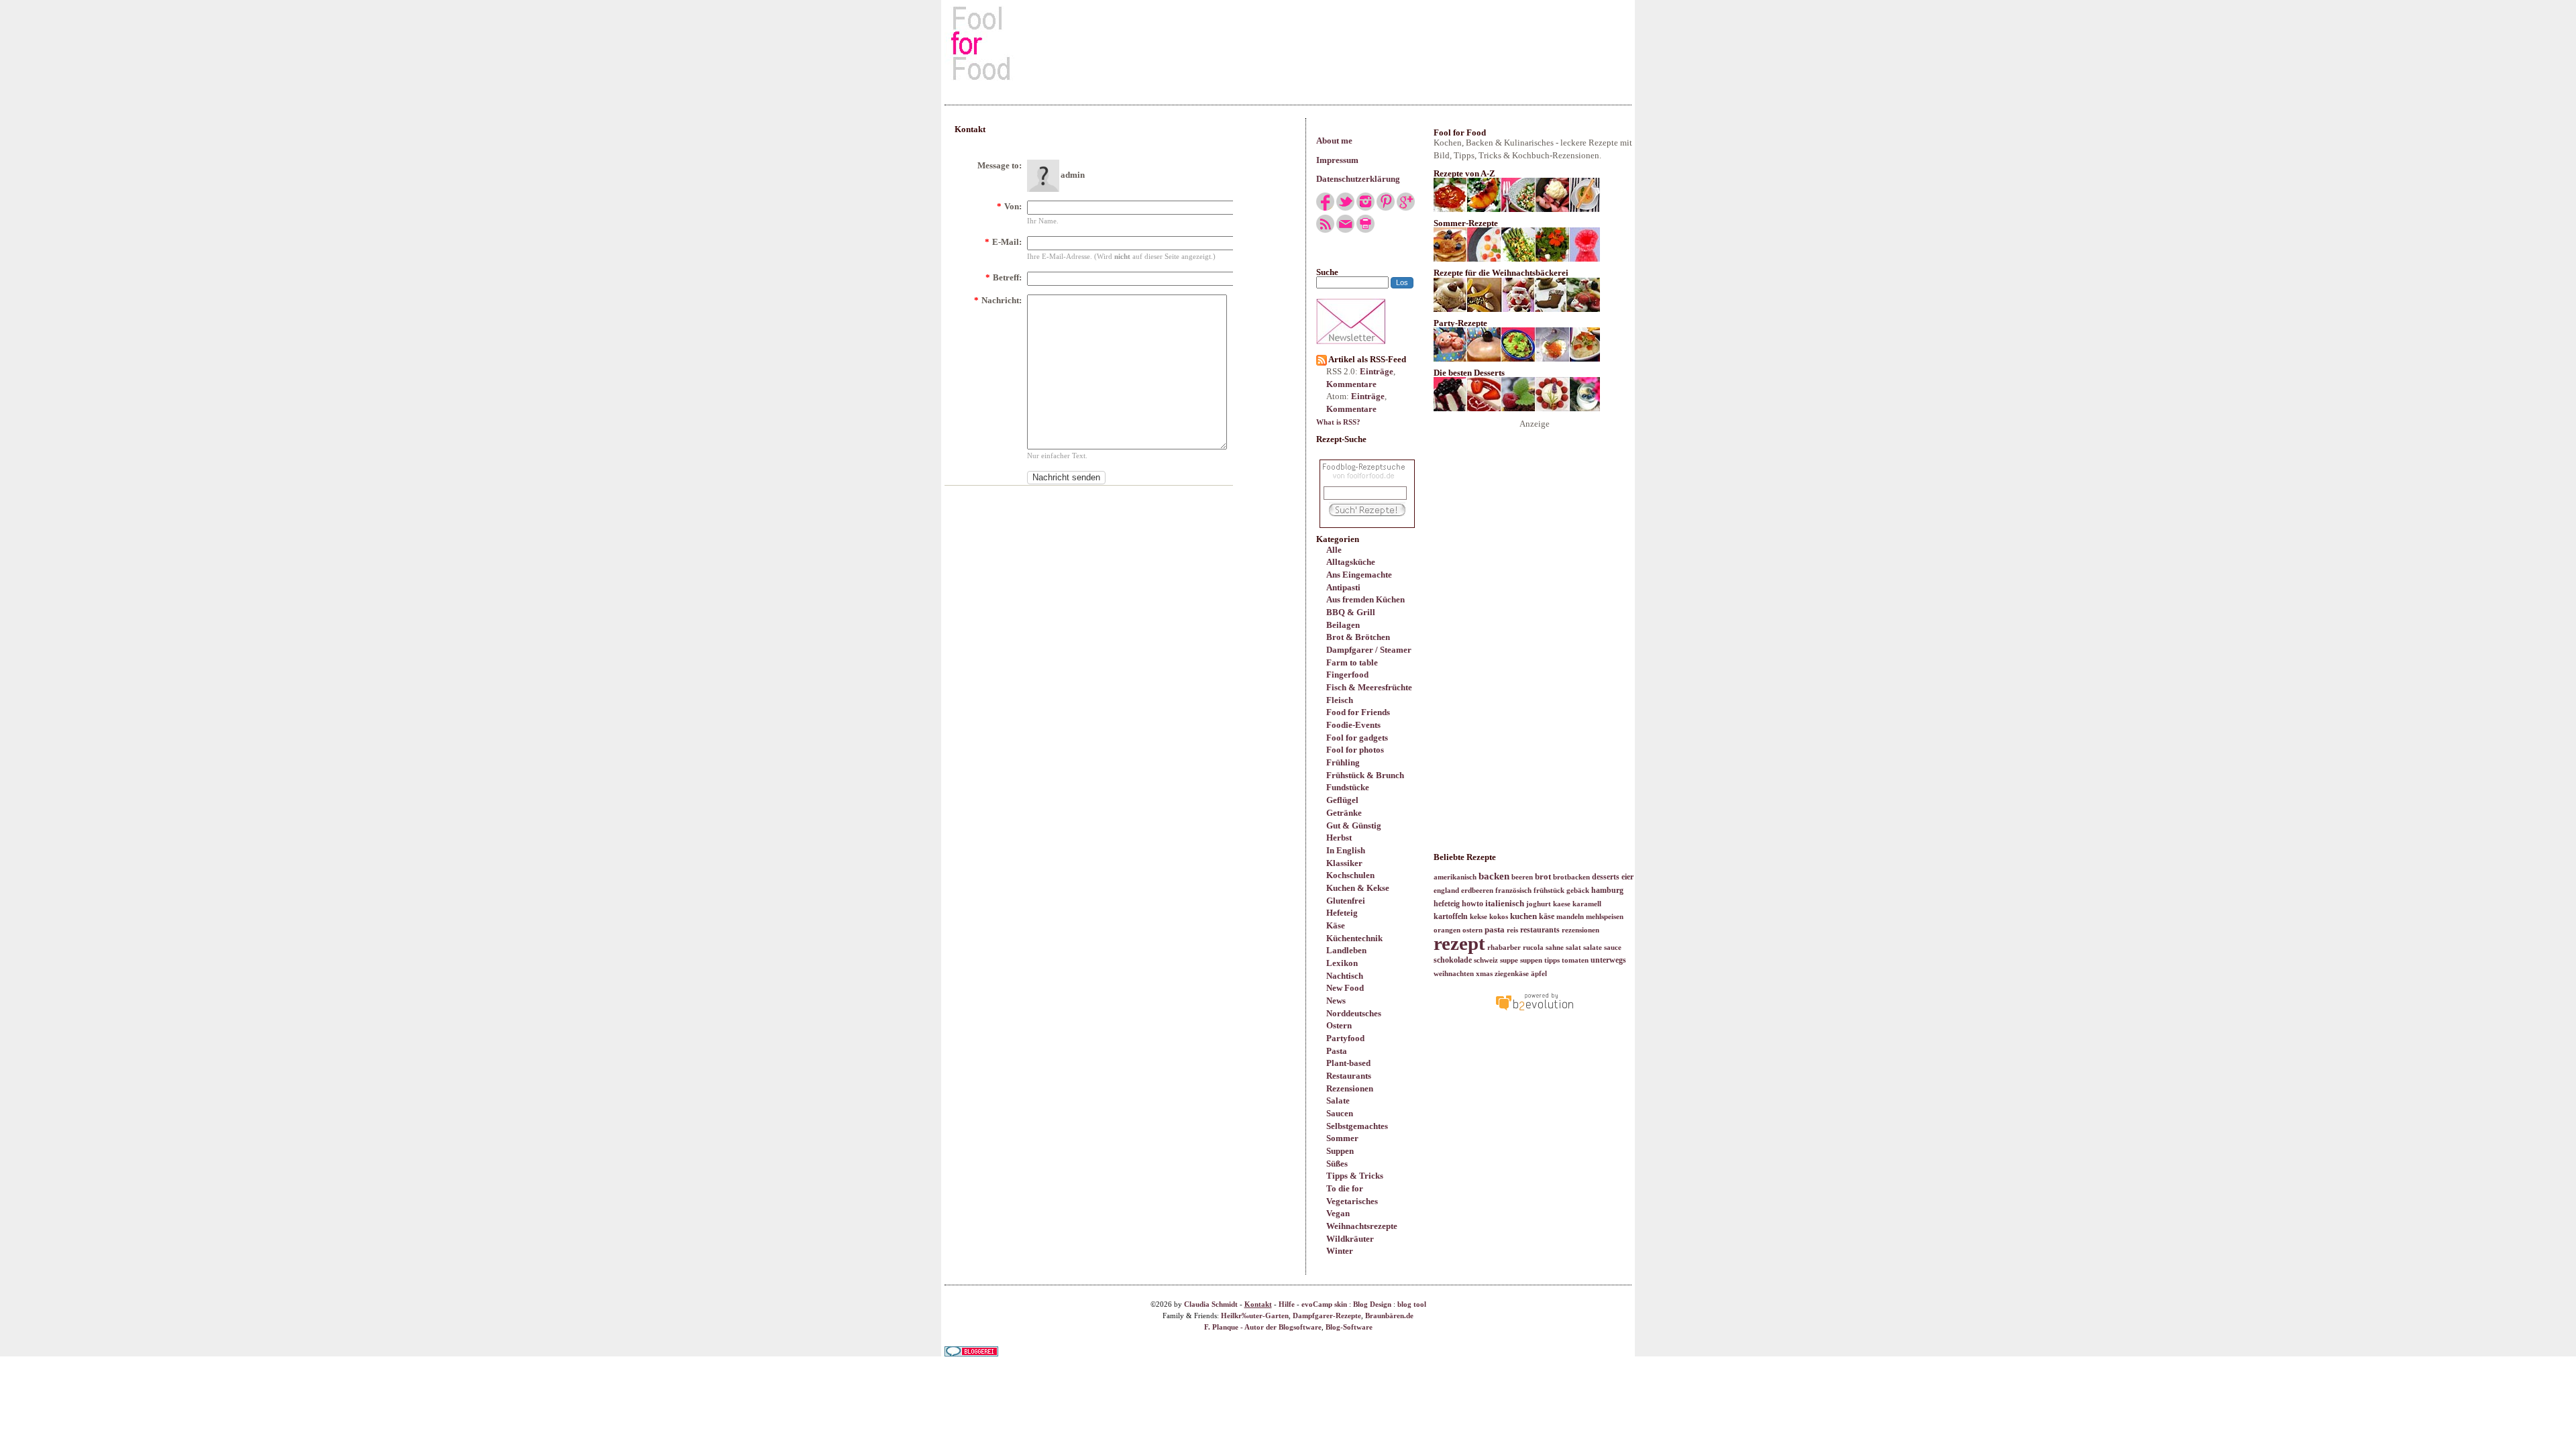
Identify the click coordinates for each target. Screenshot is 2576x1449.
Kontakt (1258, 1304)
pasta (1495, 929)
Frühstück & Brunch (1365, 775)
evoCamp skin (1324, 1304)
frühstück (1549, 891)
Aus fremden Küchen (1365, 599)
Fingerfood (1347, 675)
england (1446, 891)
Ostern (1339, 1025)
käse (1547, 916)
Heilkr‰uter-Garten (1255, 1316)
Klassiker (1344, 863)
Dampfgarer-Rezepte (1327, 1316)
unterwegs (1608, 960)
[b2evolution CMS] (1534, 1010)
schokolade (1453, 960)
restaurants (1540, 930)
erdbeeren (1477, 891)
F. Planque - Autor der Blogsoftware (1263, 1327)
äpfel (1539, 974)
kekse (1479, 917)
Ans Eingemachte (1359, 575)
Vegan (1338, 1213)
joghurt (1539, 904)
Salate (1338, 1101)
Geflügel (1342, 800)
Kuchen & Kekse (1358, 888)
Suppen (1340, 1151)
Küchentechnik (1354, 938)
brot (1543, 876)
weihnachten (1454, 974)
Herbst (1339, 838)
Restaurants (1349, 1076)
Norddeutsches (1354, 1013)
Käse (1336, 925)
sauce (1613, 948)
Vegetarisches (1352, 1201)
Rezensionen (1350, 1088)
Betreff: (1004, 277)
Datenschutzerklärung (1358, 179)
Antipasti (1343, 587)
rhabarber (1504, 948)
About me (1334, 141)
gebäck (1578, 891)
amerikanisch (1455, 877)
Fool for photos (1355, 750)
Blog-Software (1349, 1327)
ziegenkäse (1512, 974)
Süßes (1337, 1164)
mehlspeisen (1605, 917)
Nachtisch (1345, 976)
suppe (1509, 960)
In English (1346, 850)
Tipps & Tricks (1355, 1176)
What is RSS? (1338, 422)
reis (1512, 930)
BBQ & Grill (1351, 612)
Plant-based (1348, 1063)
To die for (1345, 1188)
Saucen (1340, 1113)
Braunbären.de (1389, 1316)
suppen (1531, 960)
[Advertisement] (1288, 43)
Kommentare (1351, 384)
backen (1494, 876)
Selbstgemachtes (1357, 1126)
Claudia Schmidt (1211, 1304)
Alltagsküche (1351, 562)
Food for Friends (1358, 712)
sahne (1555, 948)
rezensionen (1580, 930)
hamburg (1607, 890)
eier (1627, 877)
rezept (1459, 943)
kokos (1499, 917)
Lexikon (1342, 963)
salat (1573, 948)
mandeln (1570, 917)
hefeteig (1447, 904)
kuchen (1523, 916)
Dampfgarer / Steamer (1369, 650)
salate (1593, 948)
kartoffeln (1451, 916)
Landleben (1346, 950)
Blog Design (1372, 1304)
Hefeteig (1342, 913)
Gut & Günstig (1354, 825)
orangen (1447, 930)
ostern (1472, 930)
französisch (1513, 891)
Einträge (1377, 371)
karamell (1587, 904)
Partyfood (1345, 1038)
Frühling (1343, 762)
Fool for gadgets (1357, 738)
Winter (1340, 1251)
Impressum (1337, 160)
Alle (1334, 550)
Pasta (1337, 1051)
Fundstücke (1348, 787)
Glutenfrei (1346, 901)
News (1336, 1001)
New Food (1345, 988)
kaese (1562, 904)
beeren (1522, 877)
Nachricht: (998, 300)
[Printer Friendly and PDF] (1365, 230)
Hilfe (1287, 1304)
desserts (1606, 877)
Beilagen (1343, 625)
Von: (1009, 206)
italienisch (1505, 903)
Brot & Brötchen (1358, 637)
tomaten (1575, 960)
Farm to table (1352, 662)
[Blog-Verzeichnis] (971, 1353)
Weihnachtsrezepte (1362, 1226)
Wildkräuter (1350, 1239)
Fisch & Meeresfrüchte (1369, 687)
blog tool (1412, 1304)
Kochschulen (1350, 875)
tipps (1552, 960)
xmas (1484, 974)
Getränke (1344, 813)
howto (1472, 904)
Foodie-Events (1353, 725)
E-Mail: (1003, 242)
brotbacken (1571, 877)
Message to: (1000, 165)
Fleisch (1340, 700)
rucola (1533, 948)
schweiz (1486, 960)
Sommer (1342, 1138)
